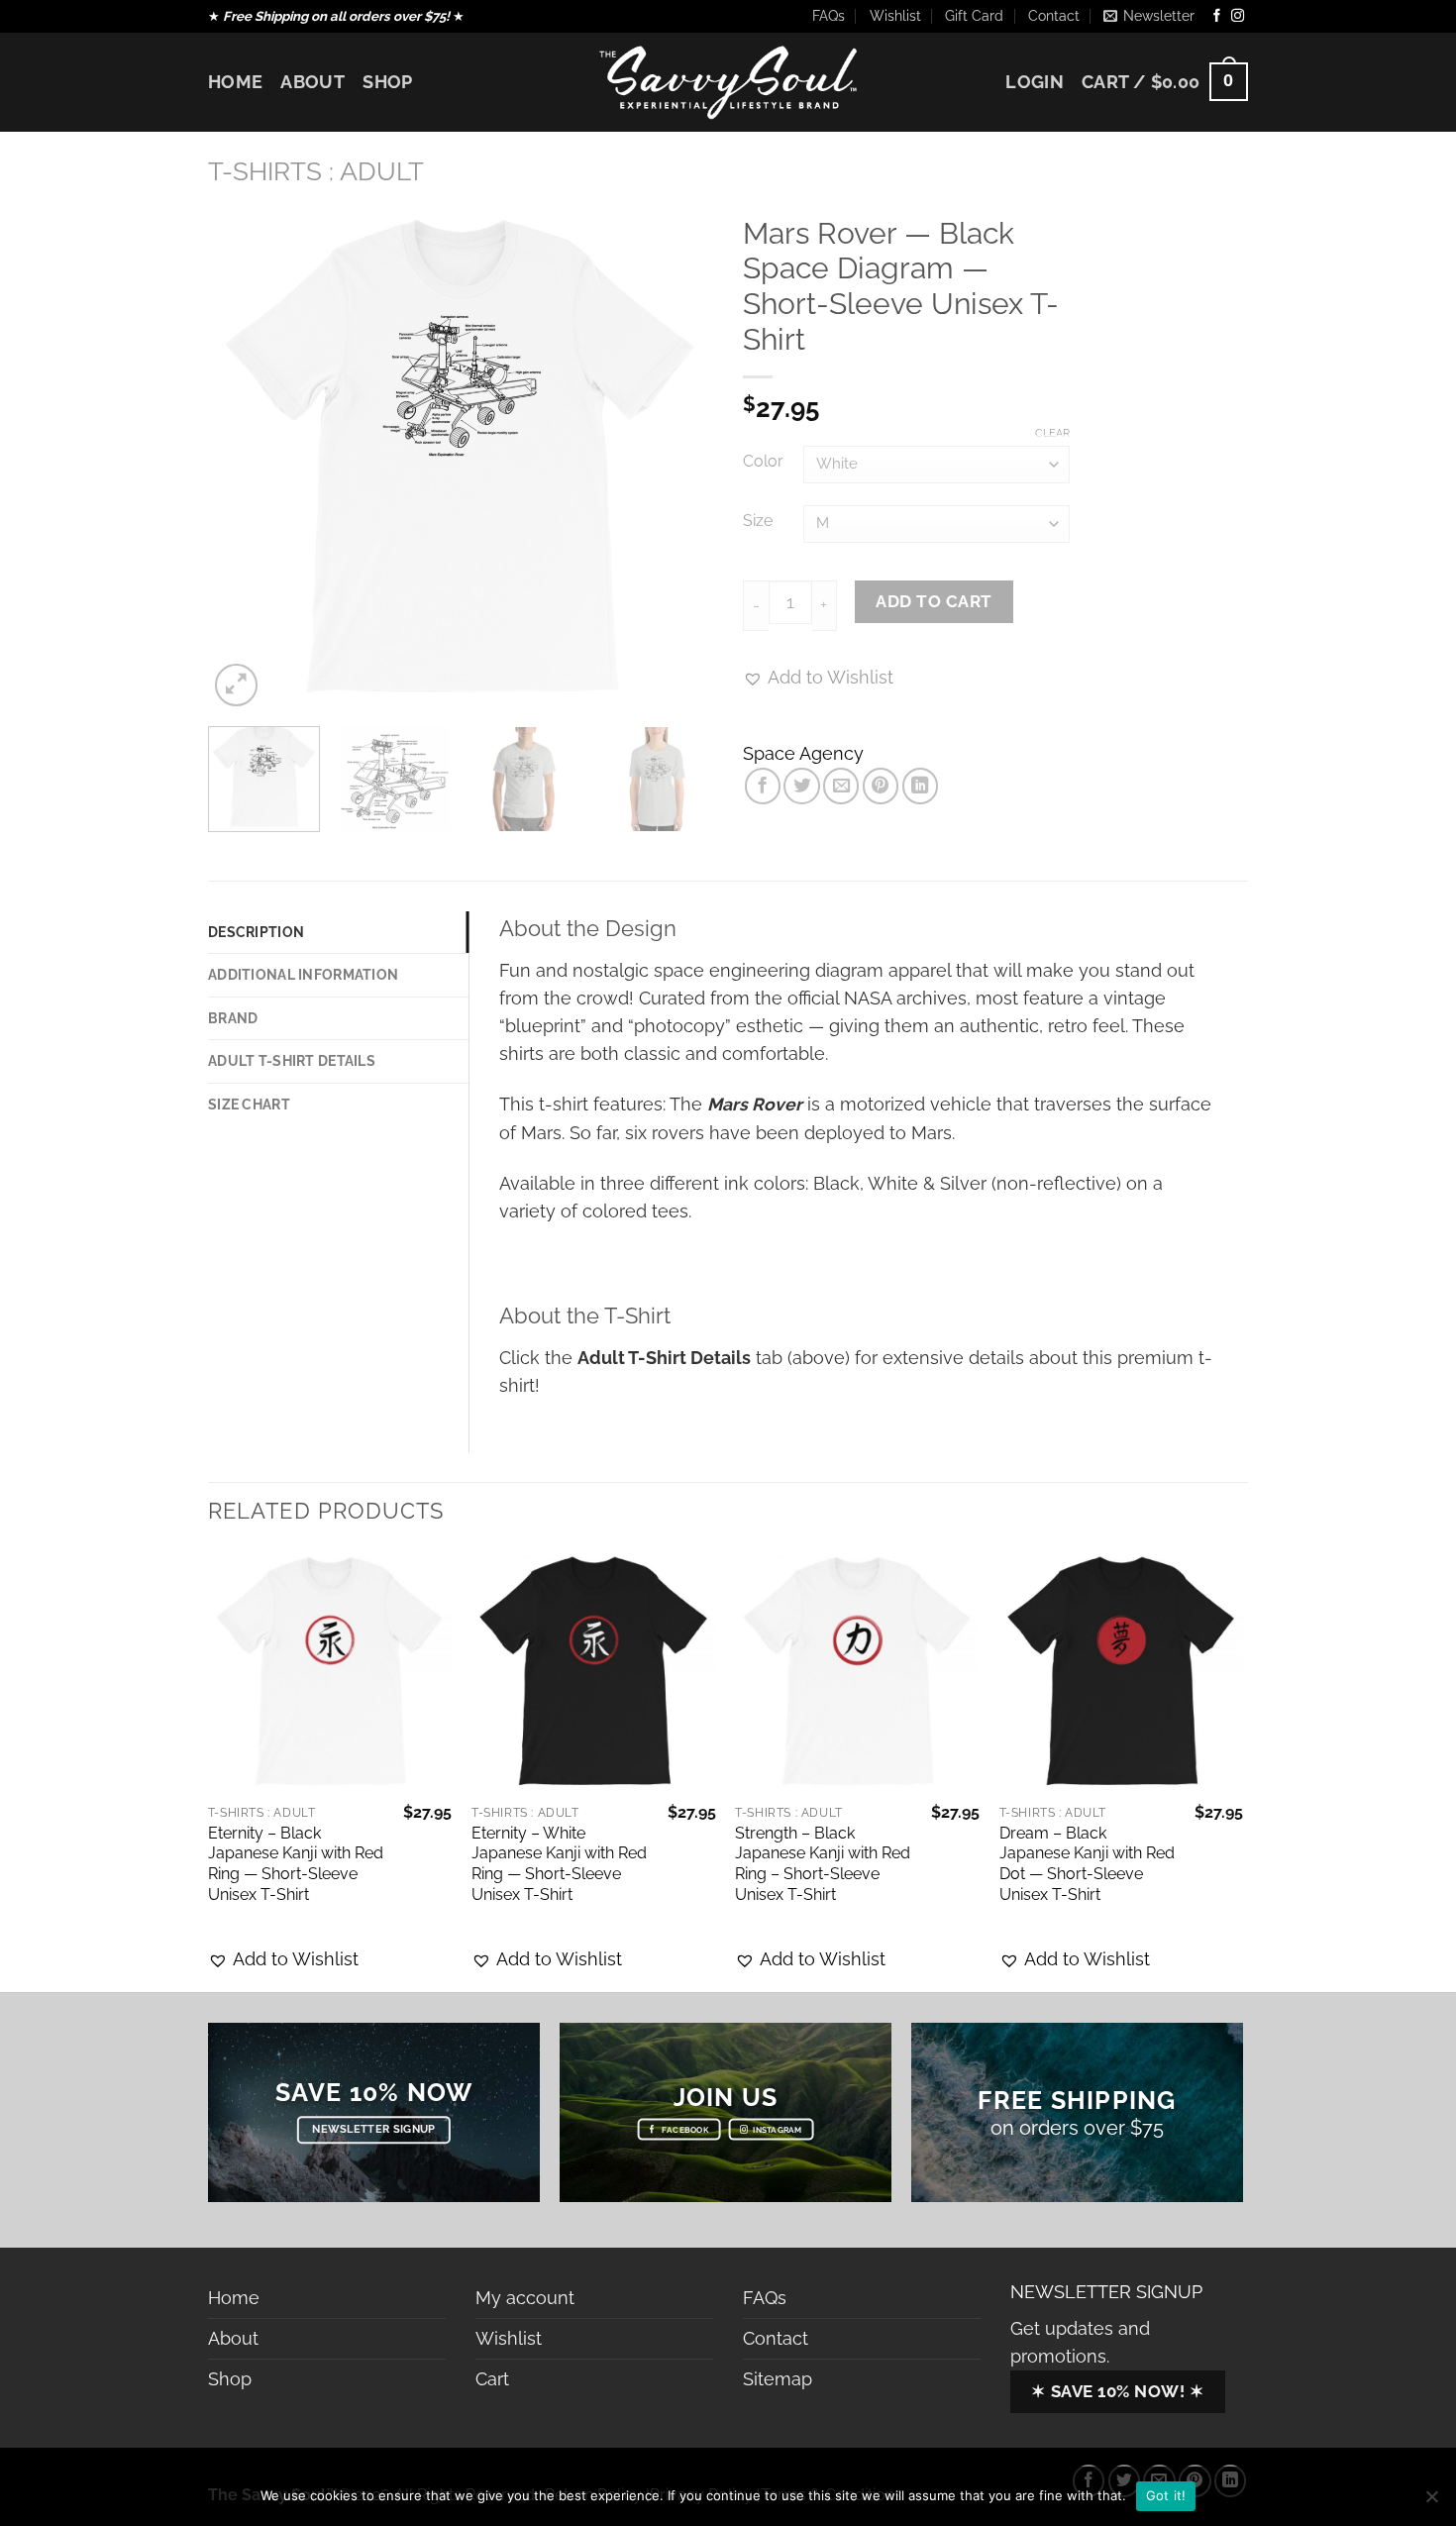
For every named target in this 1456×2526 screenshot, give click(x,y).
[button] (283, 1959)
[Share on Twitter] (801, 786)
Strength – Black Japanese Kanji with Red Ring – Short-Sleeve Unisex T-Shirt (823, 1864)
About (312, 82)
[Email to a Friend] (841, 786)
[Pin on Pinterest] (881, 786)
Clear (1052, 433)
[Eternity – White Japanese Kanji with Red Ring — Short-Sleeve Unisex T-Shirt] (594, 1673)
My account (525, 2298)
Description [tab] (256, 932)
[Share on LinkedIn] (920, 786)
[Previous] (243, 459)
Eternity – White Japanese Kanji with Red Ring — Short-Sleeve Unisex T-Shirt (559, 1864)
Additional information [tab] (303, 975)
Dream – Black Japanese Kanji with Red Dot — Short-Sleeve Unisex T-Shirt (1087, 1864)
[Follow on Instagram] (1238, 16)
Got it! (1166, 2495)
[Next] (678, 459)
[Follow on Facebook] (1217, 16)
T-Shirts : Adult (316, 171)
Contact (1054, 16)
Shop (387, 82)
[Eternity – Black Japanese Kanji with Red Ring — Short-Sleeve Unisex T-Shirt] (330, 1673)
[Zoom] (236, 685)
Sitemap (778, 2379)
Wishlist (895, 16)
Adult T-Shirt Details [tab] (292, 1061)
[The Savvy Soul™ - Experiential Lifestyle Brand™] (728, 82)
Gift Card (974, 16)
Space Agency (803, 753)
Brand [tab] (233, 1018)
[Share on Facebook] (763, 786)
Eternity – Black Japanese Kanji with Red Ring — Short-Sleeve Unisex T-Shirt (296, 1864)
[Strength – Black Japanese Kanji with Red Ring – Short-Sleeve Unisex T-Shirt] (857, 1673)
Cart (492, 2379)
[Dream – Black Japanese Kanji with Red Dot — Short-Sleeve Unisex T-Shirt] (1122, 1673)
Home (235, 82)
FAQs (829, 16)
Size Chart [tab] (249, 1105)
